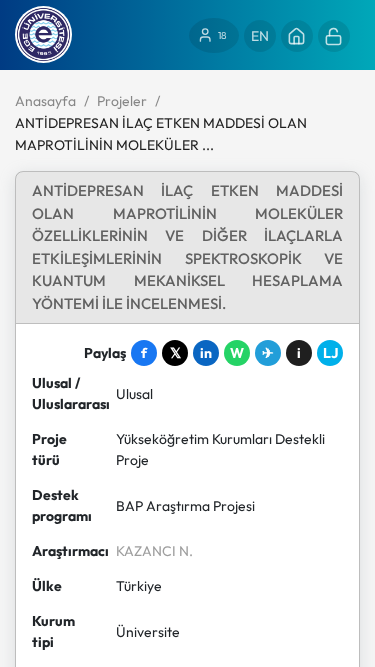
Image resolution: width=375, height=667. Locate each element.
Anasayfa (45, 101)
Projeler (122, 101)
